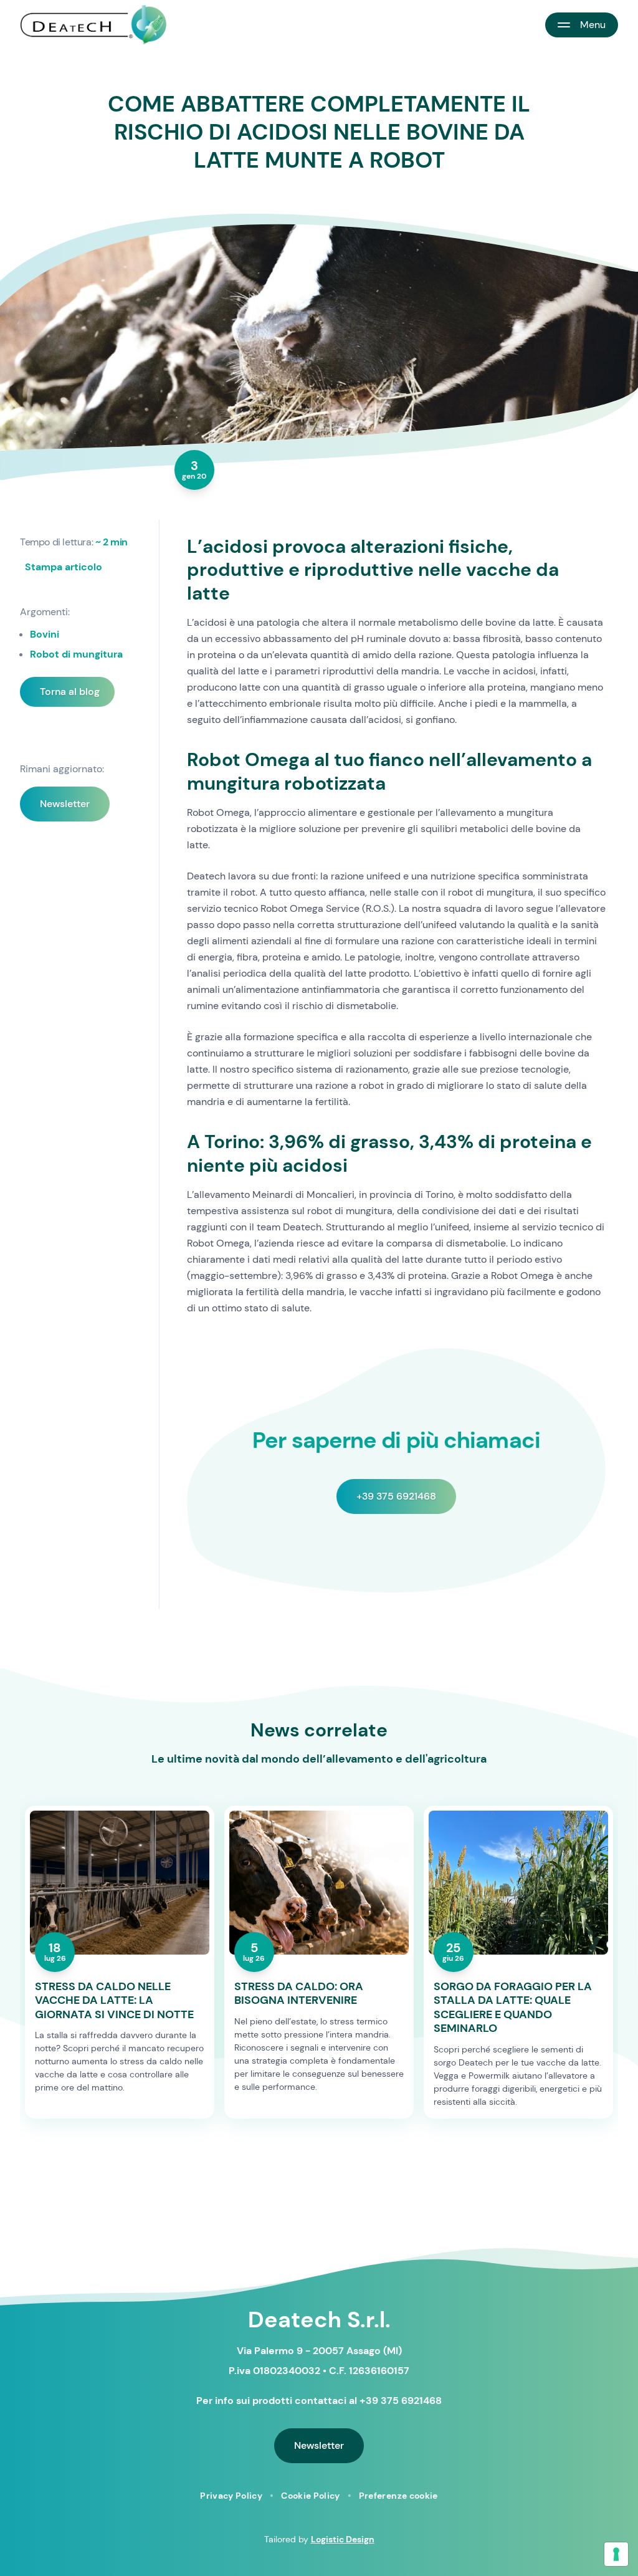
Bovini (45, 634)
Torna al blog (70, 692)
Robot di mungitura (76, 654)
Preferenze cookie (398, 2496)
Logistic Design (343, 2539)
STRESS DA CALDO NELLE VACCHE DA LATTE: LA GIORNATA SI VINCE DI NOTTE (114, 2001)
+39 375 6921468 (396, 1496)
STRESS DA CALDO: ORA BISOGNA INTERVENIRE (299, 1994)
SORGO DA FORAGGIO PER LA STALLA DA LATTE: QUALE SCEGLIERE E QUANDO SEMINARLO (513, 2008)
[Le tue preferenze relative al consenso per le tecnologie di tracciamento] (616, 2554)
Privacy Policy (231, 2496)
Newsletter (65, 804)
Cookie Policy (311, 2496)
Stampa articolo (64, 567)
